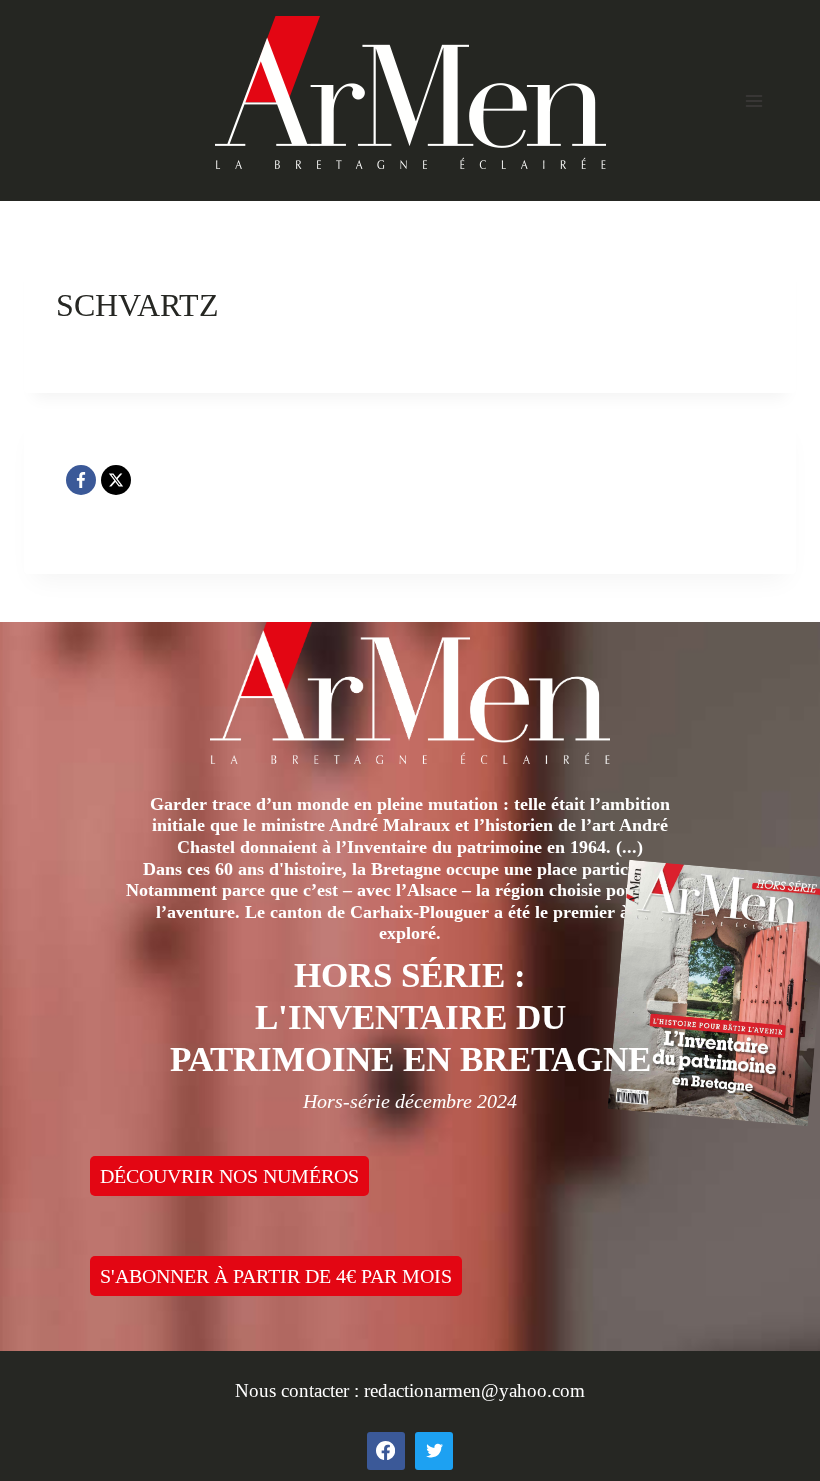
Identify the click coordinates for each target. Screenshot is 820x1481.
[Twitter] (434, 1451)
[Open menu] (753, 100)
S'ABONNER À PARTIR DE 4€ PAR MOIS (276, 1276)
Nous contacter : (299, 1390)
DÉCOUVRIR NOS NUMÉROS (229, 1176)
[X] (116, 480)
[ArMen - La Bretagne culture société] (410, 92)
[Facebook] (81, 480)
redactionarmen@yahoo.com (474, 1390)
